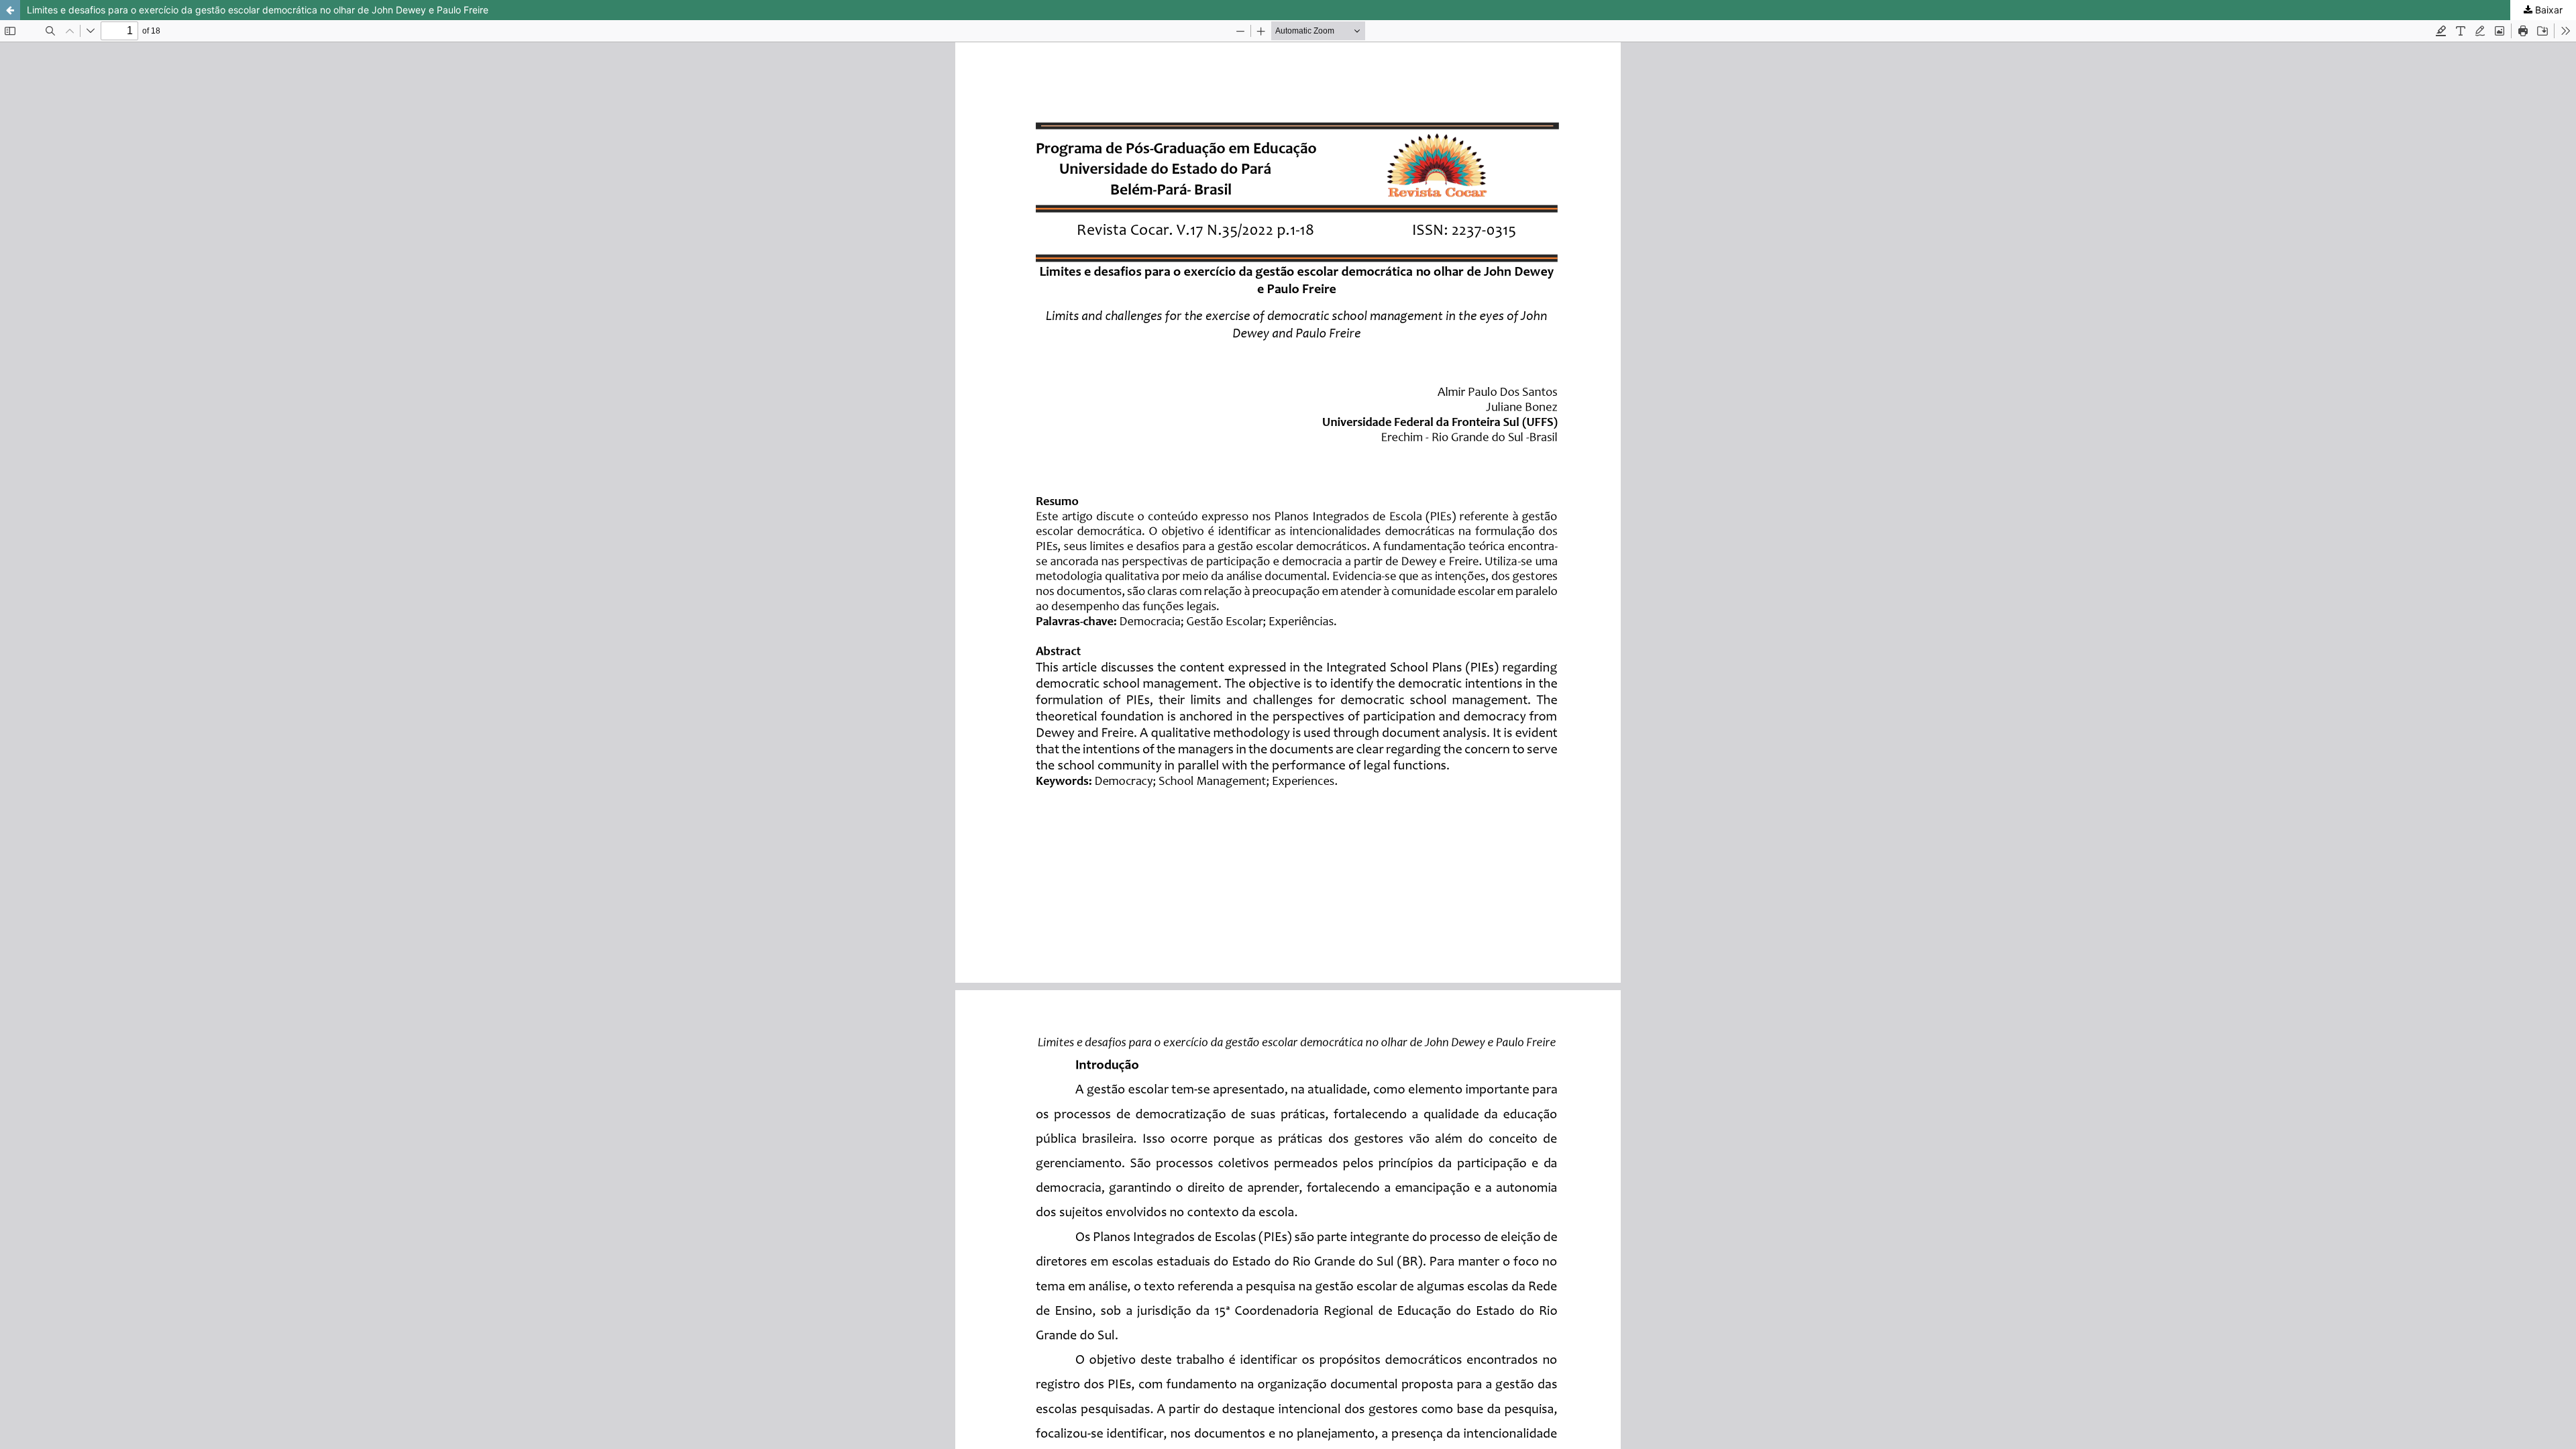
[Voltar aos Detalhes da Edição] (10, 10)
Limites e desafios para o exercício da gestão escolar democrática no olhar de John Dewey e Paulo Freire (258, 10)
